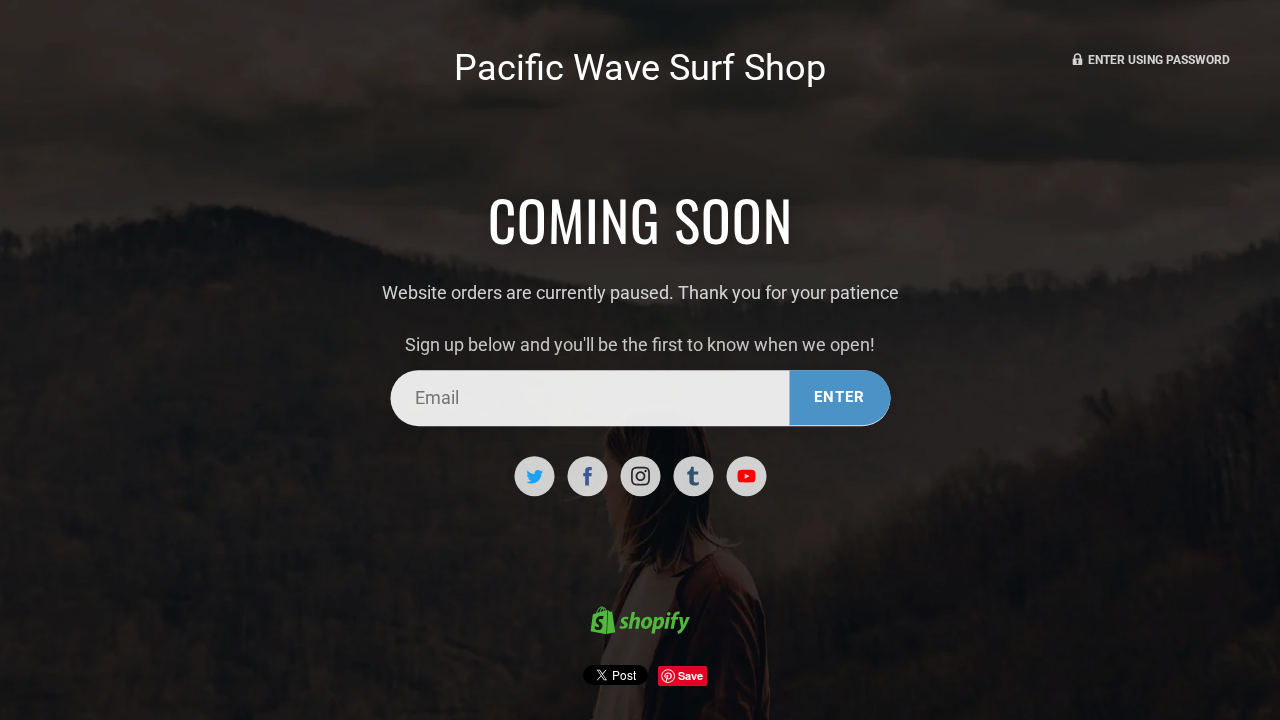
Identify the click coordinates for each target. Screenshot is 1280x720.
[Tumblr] (693, 476)
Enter (839, 397)
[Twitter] (534, 476)
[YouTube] (746, 476)
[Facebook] (587, 476)
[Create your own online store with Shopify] (640, 623)
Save (690, 675)
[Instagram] (640, 476)
